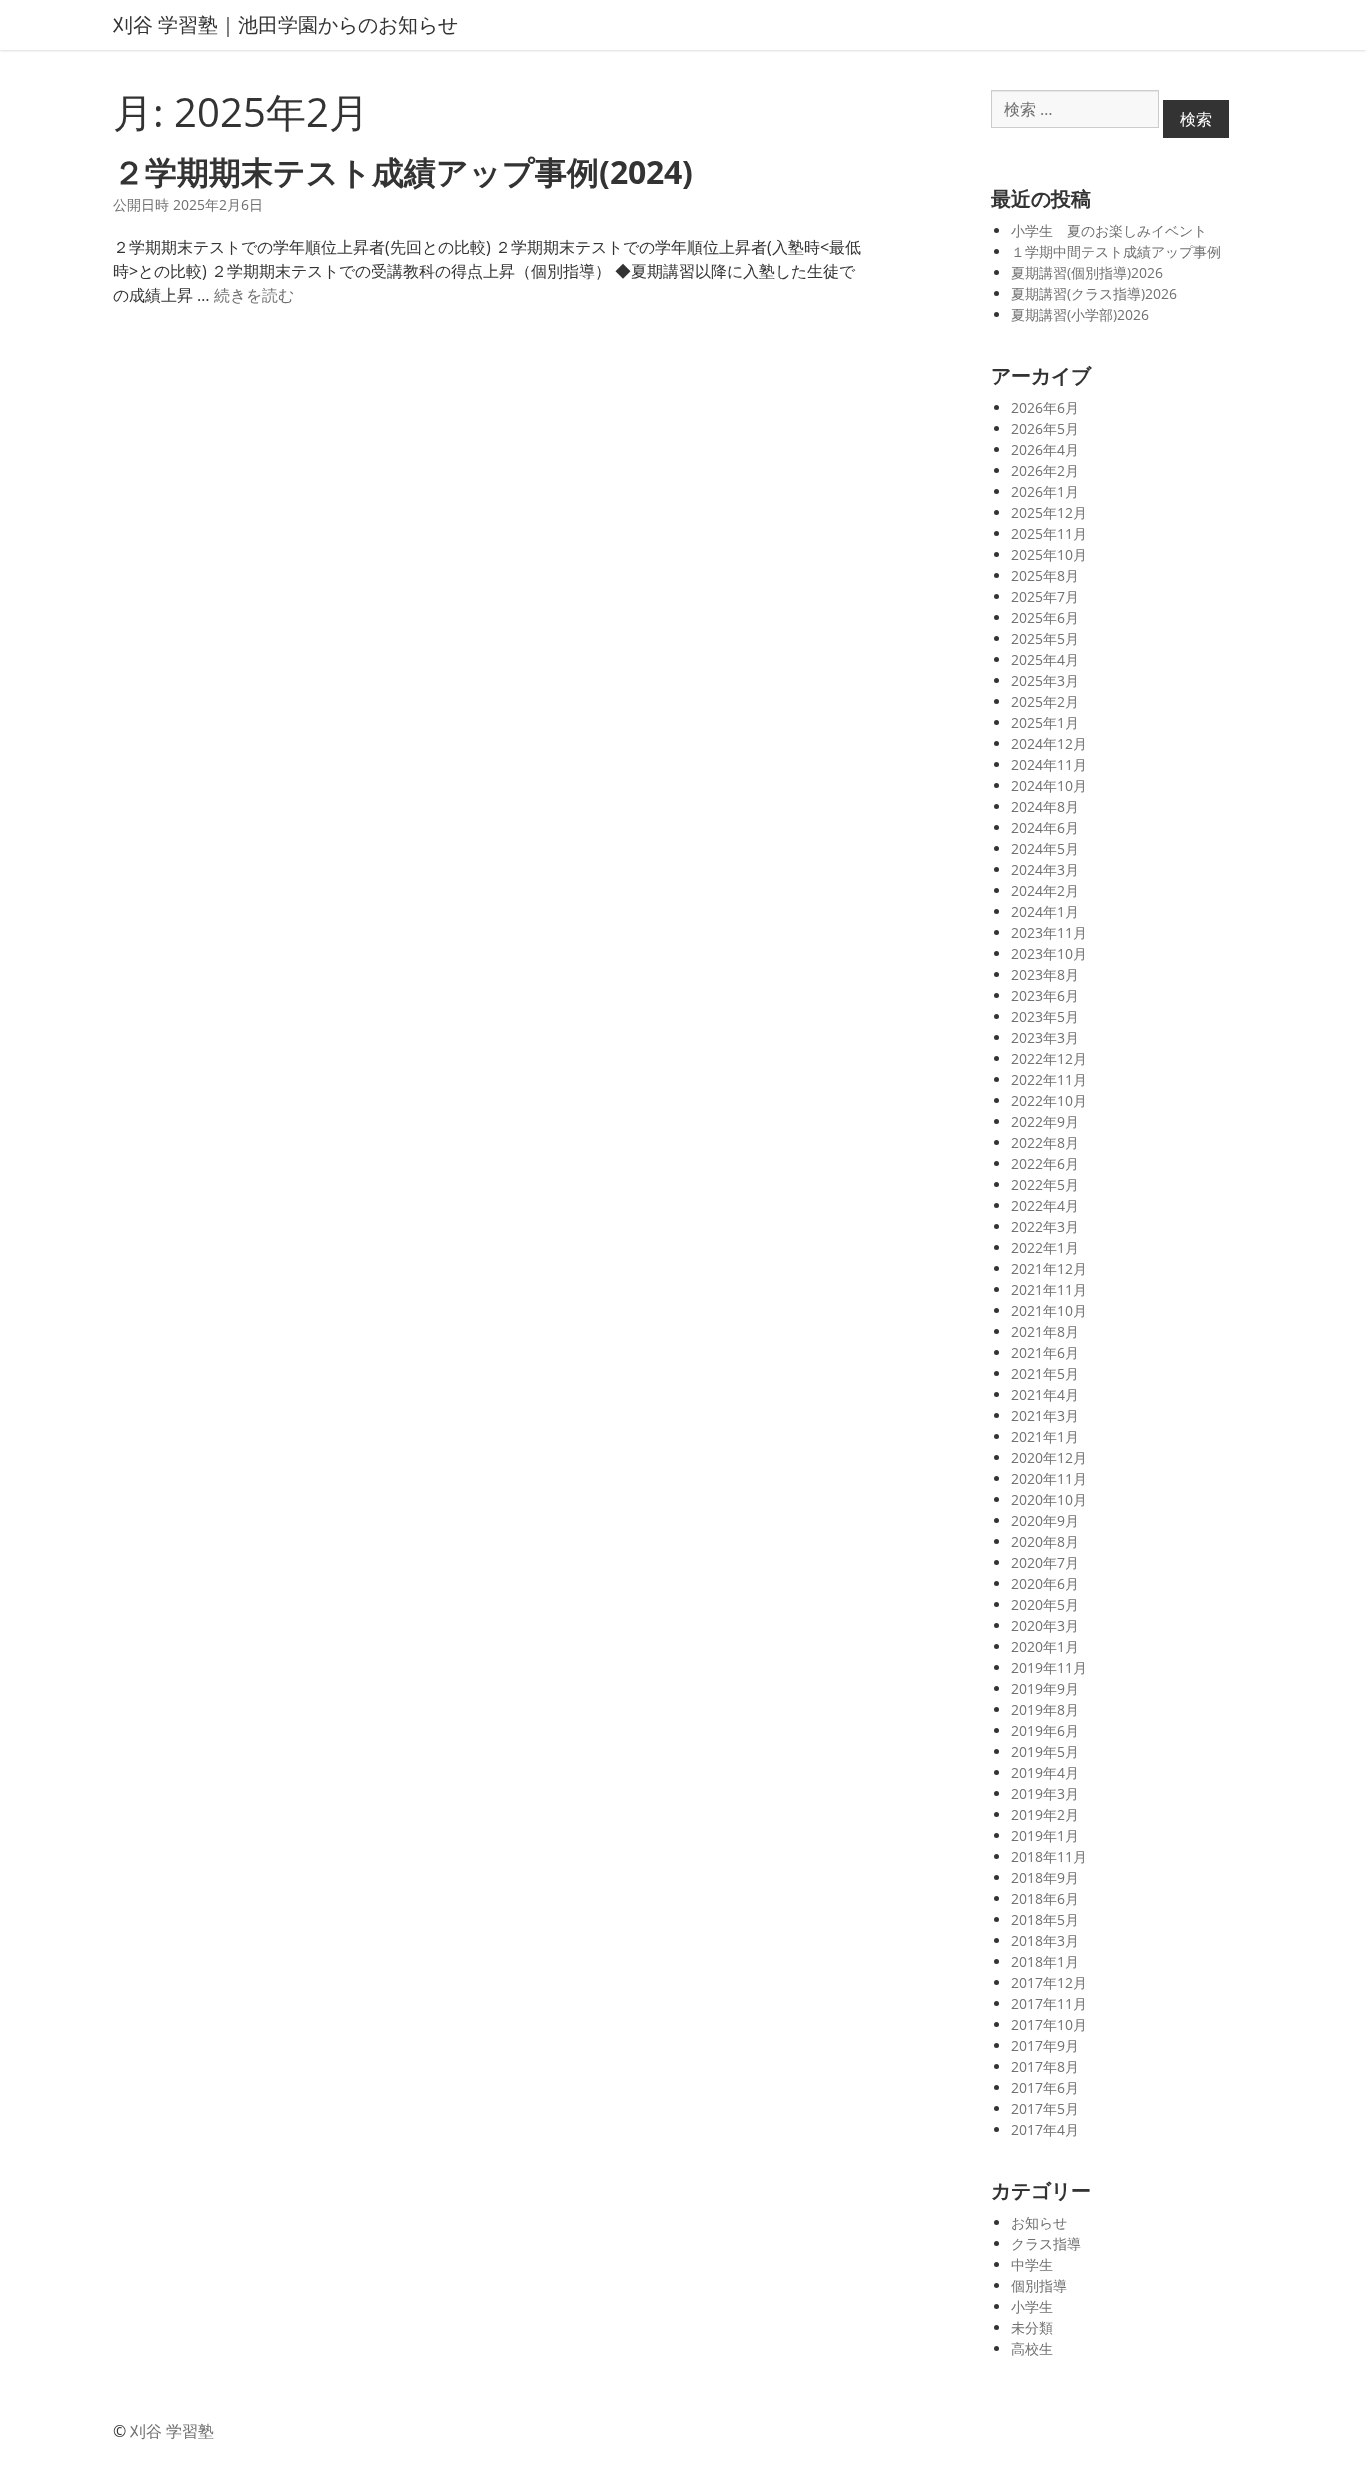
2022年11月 (1049, 1079)
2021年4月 (1045, 1394)
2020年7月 (1045, 1562)
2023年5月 (1045, 1016)
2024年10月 (1049, 785)
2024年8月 (1045, 806)
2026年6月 (1045, 407)
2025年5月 (1045, 638)
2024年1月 (1045, 911)
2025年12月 (1049, 512)
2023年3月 (1045, 1037)
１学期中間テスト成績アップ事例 (1116, 251)
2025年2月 (1045, 701)
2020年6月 (1045, 1583)
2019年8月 (1045, 1709)
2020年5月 (1045, 1604)
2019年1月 (1045, 1835)
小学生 (1032, 2306)
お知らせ (1039, 2222)
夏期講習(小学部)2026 (1080, 314)
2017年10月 (1049, 2024)
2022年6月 (1045, 1163)
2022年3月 (1045, 1226)
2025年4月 (1045, 659)
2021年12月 (1049, 1268)
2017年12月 (1049, 1982)
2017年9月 (1045, 2045)
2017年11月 (1049, 2003)
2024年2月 (1045, 890)
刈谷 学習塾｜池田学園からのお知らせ (285, 25)
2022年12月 (1049, 1058)
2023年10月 (1049, 953)
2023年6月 (1045, 995)
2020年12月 (1049, 1457)
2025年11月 (1049, 533)
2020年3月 (1045, 1625)
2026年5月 (1045, 428)
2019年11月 (1049, 1667)
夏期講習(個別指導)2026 (1087, 272)
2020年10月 (1049, 1499)
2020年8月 (1045, 1541)
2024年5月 (1045, 848)
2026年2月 (1045, 470)
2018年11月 (1049, 1856)
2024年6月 (1045, 827)
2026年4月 (1045, 449)
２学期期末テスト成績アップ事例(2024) (403, 171)
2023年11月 (1049, 932)
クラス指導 (1046, 2243)
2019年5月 (1045, 1751)
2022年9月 (1045, 1121)
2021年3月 (1045, 1415)
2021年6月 (1045, 1352)
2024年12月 (1049, 743)
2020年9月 (1045, 1520)
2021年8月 (1045, 1331)
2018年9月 (1045, 1877)
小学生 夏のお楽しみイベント (1109, 230)
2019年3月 (1045, 1793)
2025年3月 (1045, 680)
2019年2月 (1045, 1814)
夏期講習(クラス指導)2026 (1094, 293)
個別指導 (1039, 2285)
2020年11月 (1049, 1478)
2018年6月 (1045, 1898)
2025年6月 (1045, 617)
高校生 (1032, 2348)
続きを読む (254, 295)
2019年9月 (1045, 1688)
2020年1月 (1045, 1646)
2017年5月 (1045, 2108)
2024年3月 (1045, 869)
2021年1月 (1045, 1436)
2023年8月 (1045, 974)
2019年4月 (1045, 1772)
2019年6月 (1045, 1730)
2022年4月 (1045, 1205)
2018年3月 (1045, 1940)
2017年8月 (1045, 2066)
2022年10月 (1049, 1100)
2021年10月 (1049, 1310)
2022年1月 (1045, 1247)
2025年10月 (1049, 554)
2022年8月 (1045, 1142)
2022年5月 (1045, 1184)
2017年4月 (1045, 2129)
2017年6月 (1045, 2087)
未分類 (1032, 2327)
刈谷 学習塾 (172, 2431)
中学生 (1032, 2264)
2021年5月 (1045, 1373)
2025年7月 (1045, 596)
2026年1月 (1045, 491)
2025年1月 (1045, 722)
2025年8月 (1045, 575)
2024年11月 (1049, 764)
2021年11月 (1049, 1289)
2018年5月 (1045, 1919)
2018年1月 (1045, 1961)
